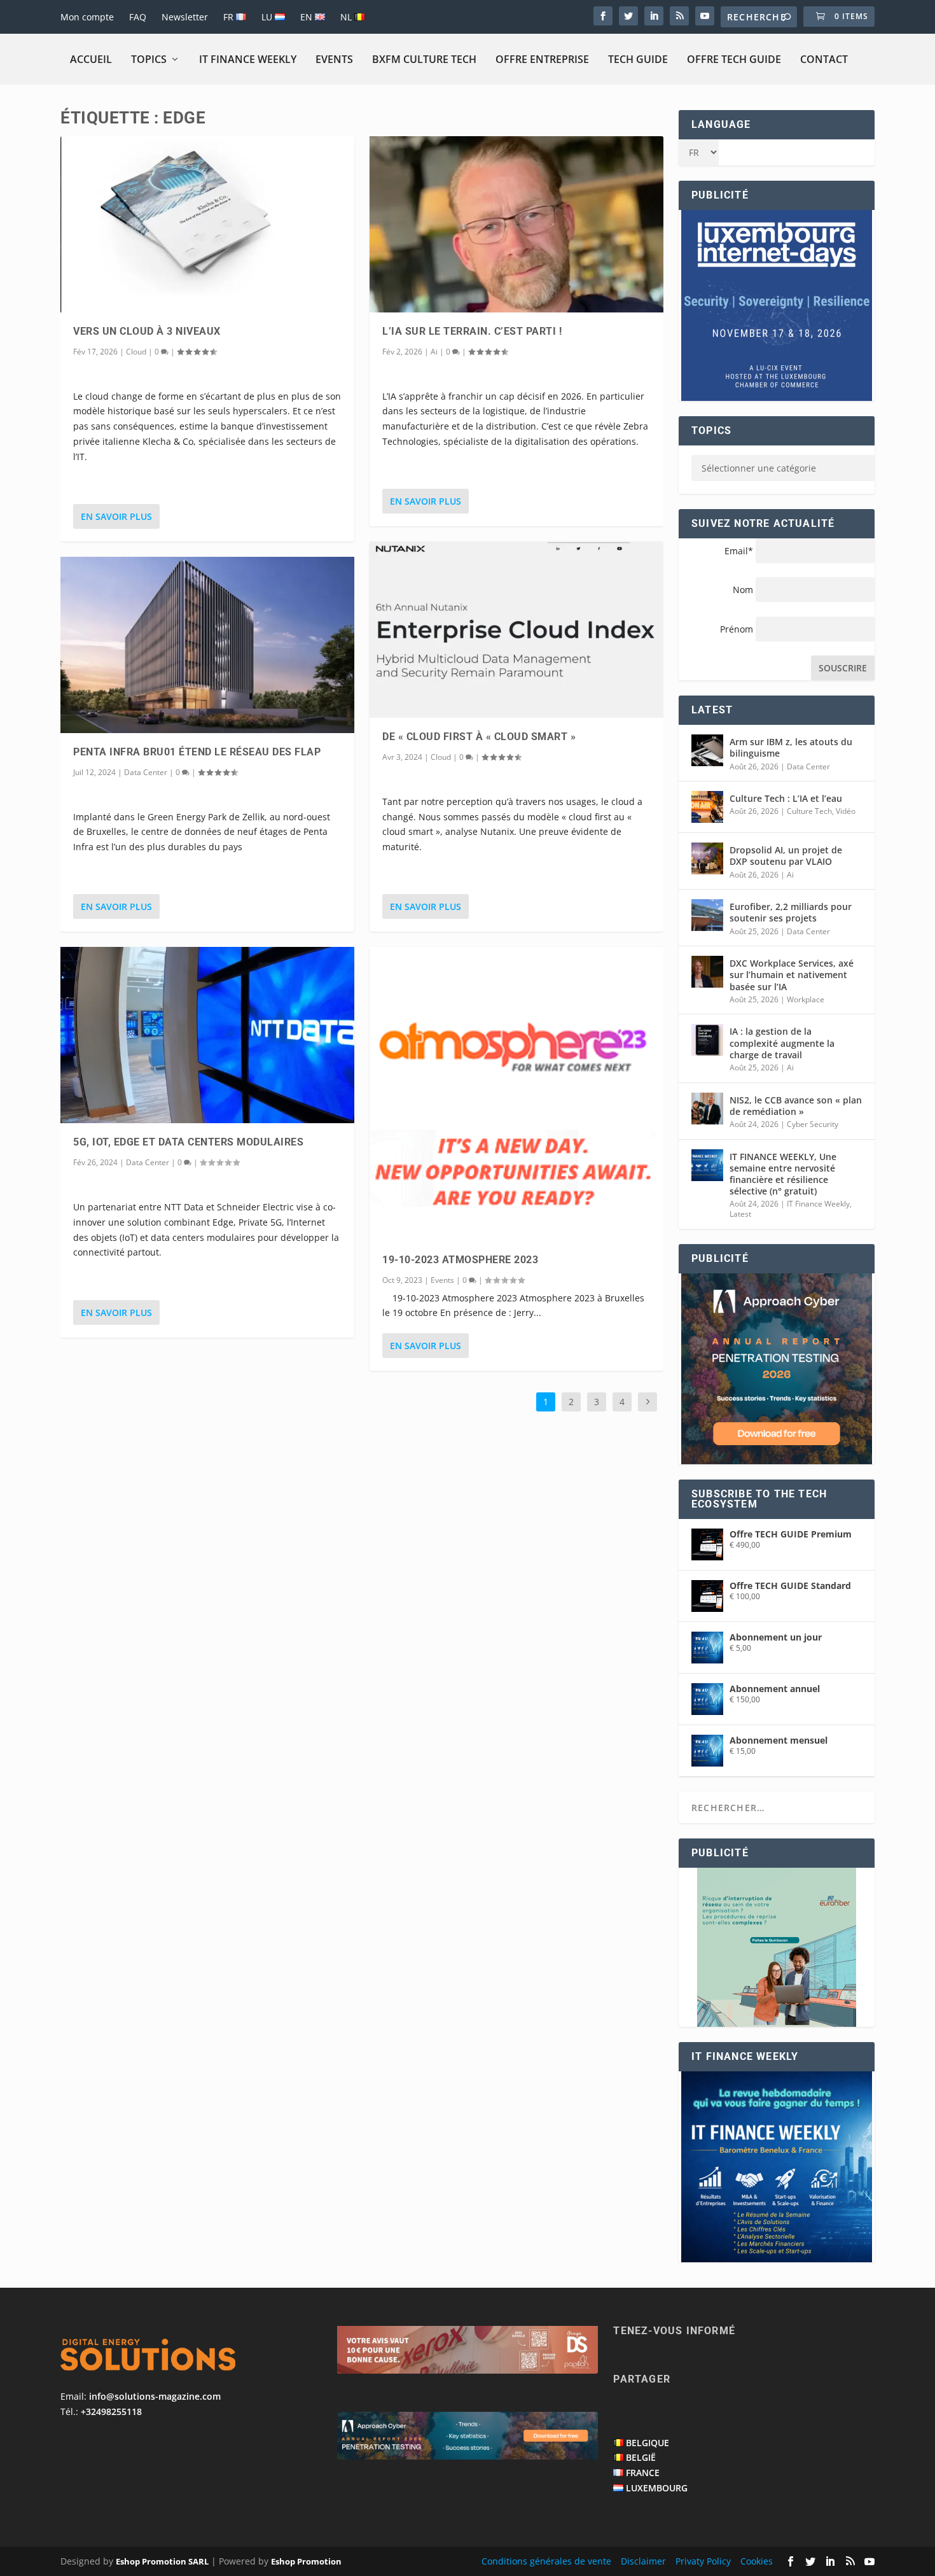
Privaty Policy (703, 2561)
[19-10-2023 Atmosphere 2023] (516, 1094)
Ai (434, 352)
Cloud (136, 352)
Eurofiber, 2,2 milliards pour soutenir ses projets (791, 912)
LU (268, 17)
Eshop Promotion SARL (162, 2561)
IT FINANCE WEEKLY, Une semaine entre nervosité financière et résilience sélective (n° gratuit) (783, 1174)
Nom (743, 590)
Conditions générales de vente (546, 2561)
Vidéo (846, 811)
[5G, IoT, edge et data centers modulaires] (207, 1035)
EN (308, 17)
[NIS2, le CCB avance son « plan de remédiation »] (707, 1109)
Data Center (146, 772)
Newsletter (185, 17)
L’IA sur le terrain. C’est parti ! (472, 331)
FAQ (138, 17)
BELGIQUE (648, 2443)
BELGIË (641, 2457)
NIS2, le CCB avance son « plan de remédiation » (796, 1106)
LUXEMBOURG (657, 2488)
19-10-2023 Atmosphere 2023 (460, 1260)
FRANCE (643, 2473)
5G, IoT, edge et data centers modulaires (188, 1142)
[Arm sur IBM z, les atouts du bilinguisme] (707, 750)
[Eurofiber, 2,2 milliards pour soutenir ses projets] (707, 915)
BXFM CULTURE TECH (424, 59)
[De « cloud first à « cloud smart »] (516, 630)
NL (347, 17)
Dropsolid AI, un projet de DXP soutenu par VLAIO (786, 856)
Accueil (91, 59)
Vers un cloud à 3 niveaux (147, 331)
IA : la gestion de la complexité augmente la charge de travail (782, 1043)
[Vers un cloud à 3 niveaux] (207, 224)
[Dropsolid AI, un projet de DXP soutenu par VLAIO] (707, 858)
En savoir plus (116, 516)
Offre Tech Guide (734, 59)
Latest (740, 1214)
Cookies (757, 2561)
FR (230, 17)
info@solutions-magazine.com (155, 2396)
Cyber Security (813, 1124)
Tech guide (638, 59)
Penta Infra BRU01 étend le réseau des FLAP (197, 752)
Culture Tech (809, 811)
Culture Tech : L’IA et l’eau (786, 798)
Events (334, 59)
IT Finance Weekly (248, 59)
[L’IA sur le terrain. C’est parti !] (516, 224)
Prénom (737, 629)
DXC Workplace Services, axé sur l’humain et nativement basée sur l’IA (792, 975)
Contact (824, 59)
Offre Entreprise (542, 59)
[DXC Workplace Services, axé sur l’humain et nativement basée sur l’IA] (707, 972)
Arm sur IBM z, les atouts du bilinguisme (791, 747)
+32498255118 (111, 2411)
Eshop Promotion (306, 2561)
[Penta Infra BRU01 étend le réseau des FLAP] (207, 645)
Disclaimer (643, 2561)
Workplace (806, 999)
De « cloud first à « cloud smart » (479, 737)
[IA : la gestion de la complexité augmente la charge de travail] (707, 1040)
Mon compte (87, 17)
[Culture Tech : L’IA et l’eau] (707, 807)
